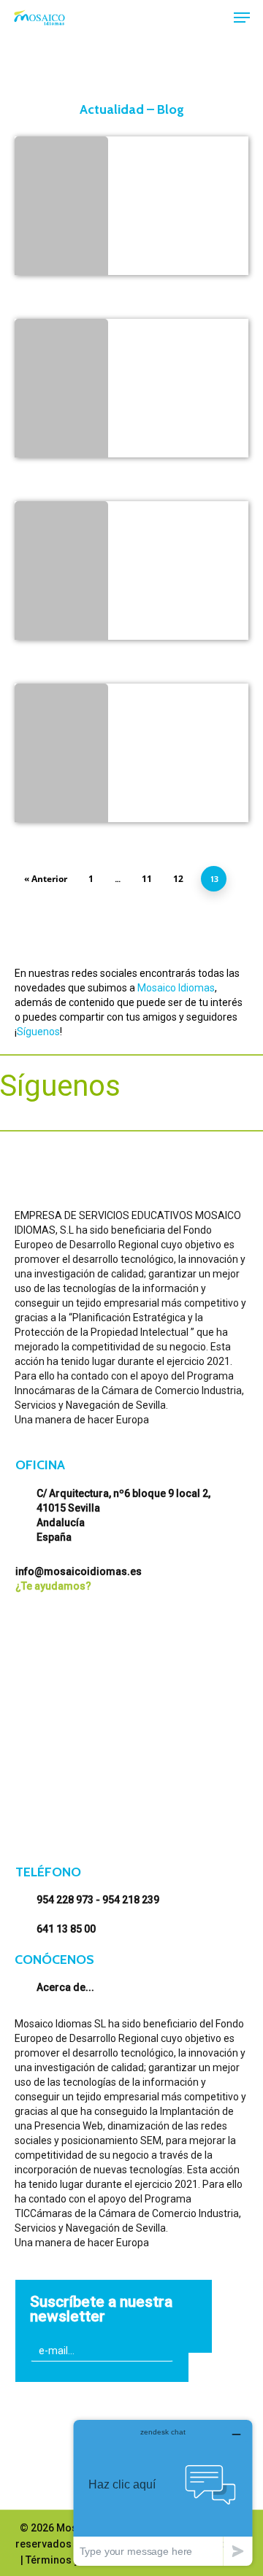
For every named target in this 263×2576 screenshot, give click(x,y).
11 (147, 879)
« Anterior (46, 879)
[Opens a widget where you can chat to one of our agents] (163, 2492)
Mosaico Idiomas (176, 988)
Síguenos (38, 1032)
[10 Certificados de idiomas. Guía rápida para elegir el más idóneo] (61, 209)
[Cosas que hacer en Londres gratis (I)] (61, 574)
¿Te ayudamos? (53, 1586)
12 (178, 879)
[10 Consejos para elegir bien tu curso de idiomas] (61, 392)
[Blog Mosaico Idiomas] (61, 757)
